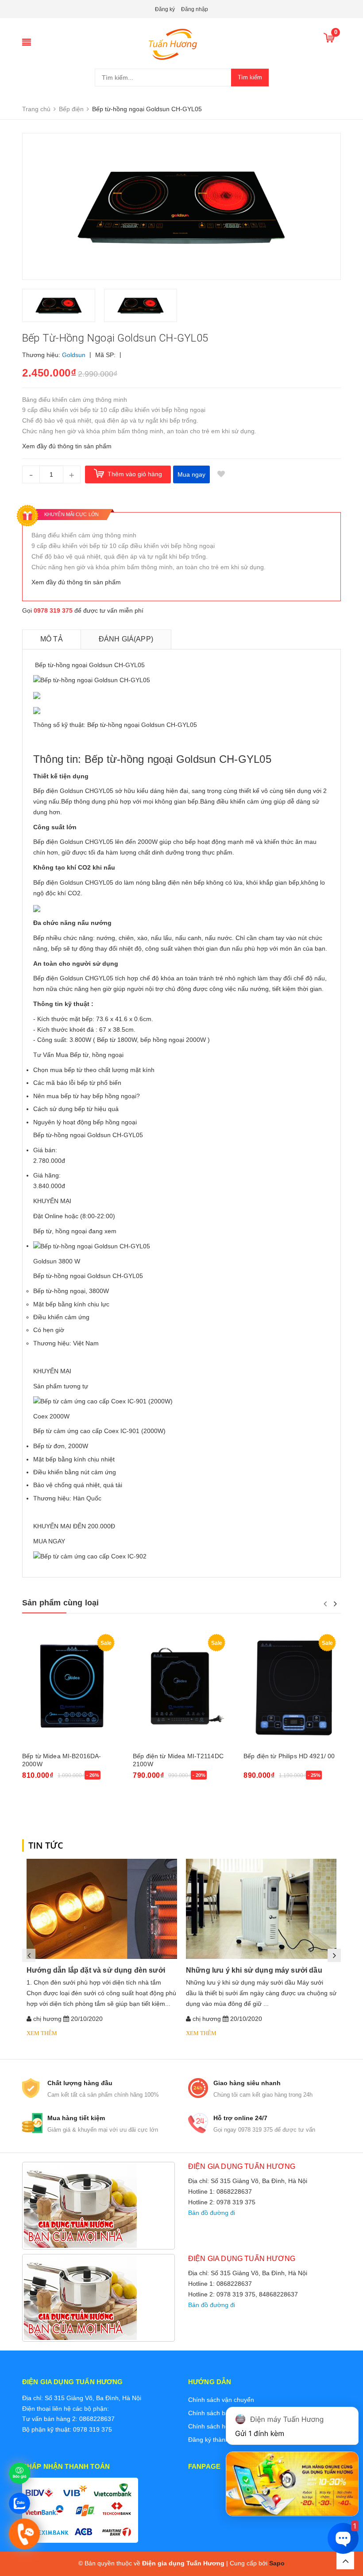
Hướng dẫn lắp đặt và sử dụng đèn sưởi (96, 1970)
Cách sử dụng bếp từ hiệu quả (76, 1109)
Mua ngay (191, 474)
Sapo (277, 2563)
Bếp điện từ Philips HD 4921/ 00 (289, 1756)
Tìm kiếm (250, 77)
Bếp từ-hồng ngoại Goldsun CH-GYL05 (88, 1276)
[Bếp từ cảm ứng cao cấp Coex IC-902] (90, 1556)
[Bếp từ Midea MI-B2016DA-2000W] (71, 1688)
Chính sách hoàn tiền (218, 2426)
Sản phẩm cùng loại (60, 1603)
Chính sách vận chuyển (221, 2400)
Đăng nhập (195, 9)
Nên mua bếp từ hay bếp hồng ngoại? (87, 1096)
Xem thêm (42, 2033)
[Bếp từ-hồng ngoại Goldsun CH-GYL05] (92, 1246)
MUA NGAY (49, 1541)
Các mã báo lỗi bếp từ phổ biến (77, 1083)
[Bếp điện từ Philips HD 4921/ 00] (292, 1688)
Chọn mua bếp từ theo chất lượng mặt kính (94, 1070)
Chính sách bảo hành (218, 2413)
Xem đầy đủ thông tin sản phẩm (67, 446)
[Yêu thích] (221, 474)
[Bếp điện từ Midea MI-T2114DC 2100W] (181, 1688)
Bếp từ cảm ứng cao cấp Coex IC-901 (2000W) (99, 1431)
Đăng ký (165, 9)
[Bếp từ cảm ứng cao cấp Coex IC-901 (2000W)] (103, 1401)
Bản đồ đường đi (212, 2213)
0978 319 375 (53, 610)
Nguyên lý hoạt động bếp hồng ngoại (85, 1122)
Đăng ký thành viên (215, 2440)
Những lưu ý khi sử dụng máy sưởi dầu (254, 1970)
